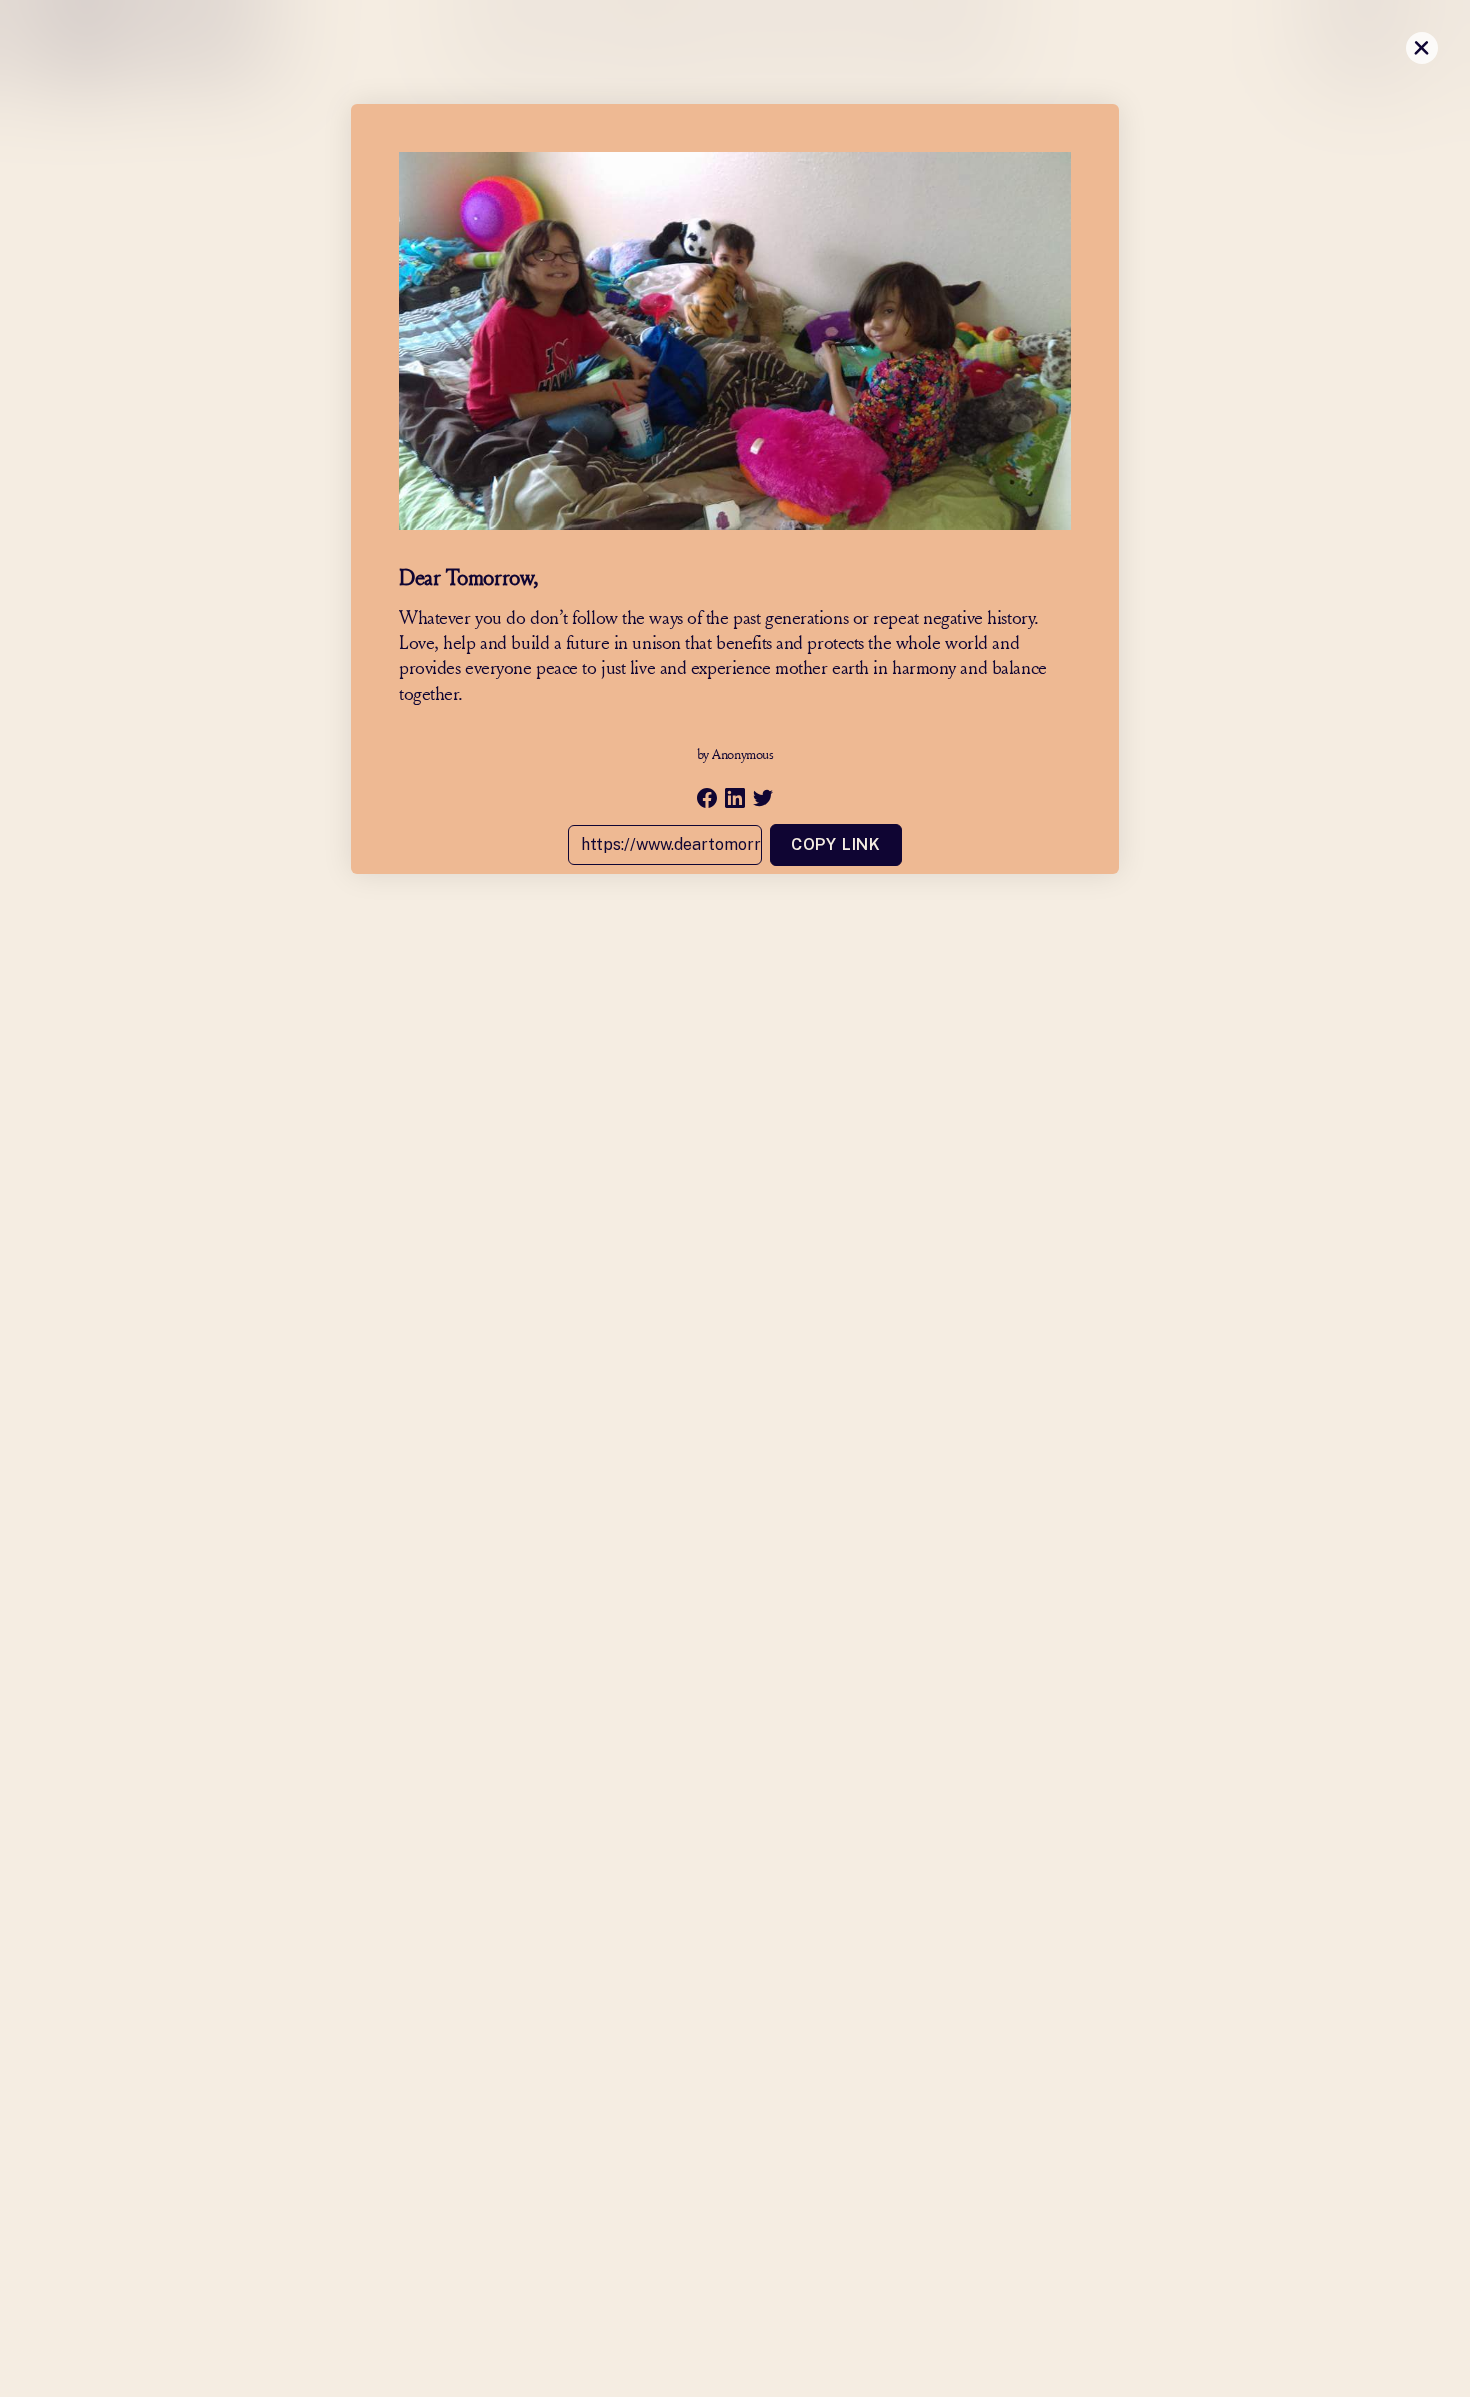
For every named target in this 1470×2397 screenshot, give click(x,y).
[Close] (1422, 48)
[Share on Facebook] (707, 798)
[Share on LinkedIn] (735, 798)
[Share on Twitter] (763, 798)
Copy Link (836, 844)
